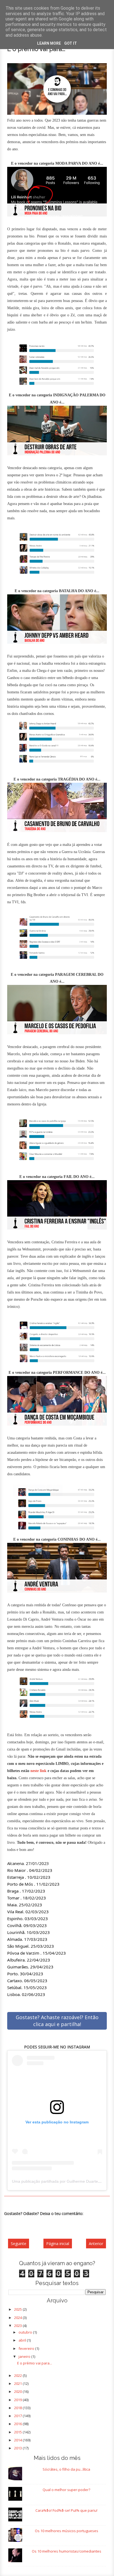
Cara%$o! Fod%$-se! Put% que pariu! (66, 2510)
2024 (18, 2318)
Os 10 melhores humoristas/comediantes (67, 2551)
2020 (18, 2391)
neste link (38, 1771)
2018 (18, 2408)
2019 (18, 2400)
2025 (18, 2309)
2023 (18, 2326)
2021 (18, 2383)
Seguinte (19, 2244)
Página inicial (58, 2244)
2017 (18, 2416)
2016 (18, 2424)
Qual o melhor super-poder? (66, 2490)
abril (23, 2340)
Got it (71, 43)
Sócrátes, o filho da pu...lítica (66, 2469)
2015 (18, 2432)
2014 (18, 2440)
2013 (18, 2448)
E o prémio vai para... (35, 2363)
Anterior (96, 2244)
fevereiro (27, 2348)
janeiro (25, 2356)
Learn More (49, 43)
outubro (26, 2332)
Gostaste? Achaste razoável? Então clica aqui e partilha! (57, 2021)
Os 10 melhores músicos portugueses (67, 2531)
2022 (18, 2375)
